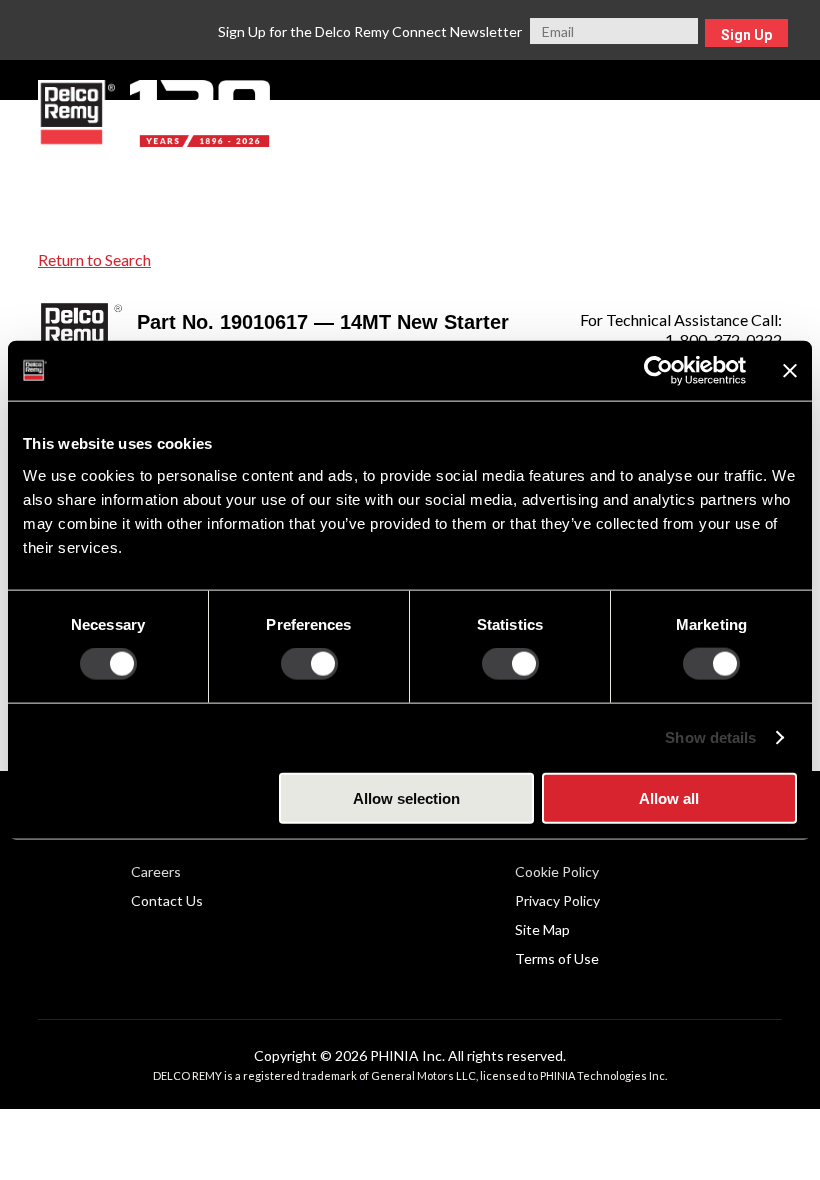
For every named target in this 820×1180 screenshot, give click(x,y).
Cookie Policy (557, 871)
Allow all (669, 797)
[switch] (309, 664)
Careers (156, 871)
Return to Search (94, 259)
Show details (710, 737)
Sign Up (746, 35)
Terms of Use (557, 958)
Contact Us (167, 900)
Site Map (542, 929)
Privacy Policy (557, 900)
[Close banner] (790, 371)
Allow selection (406, 797)
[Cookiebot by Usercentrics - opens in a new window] (658, 371)
